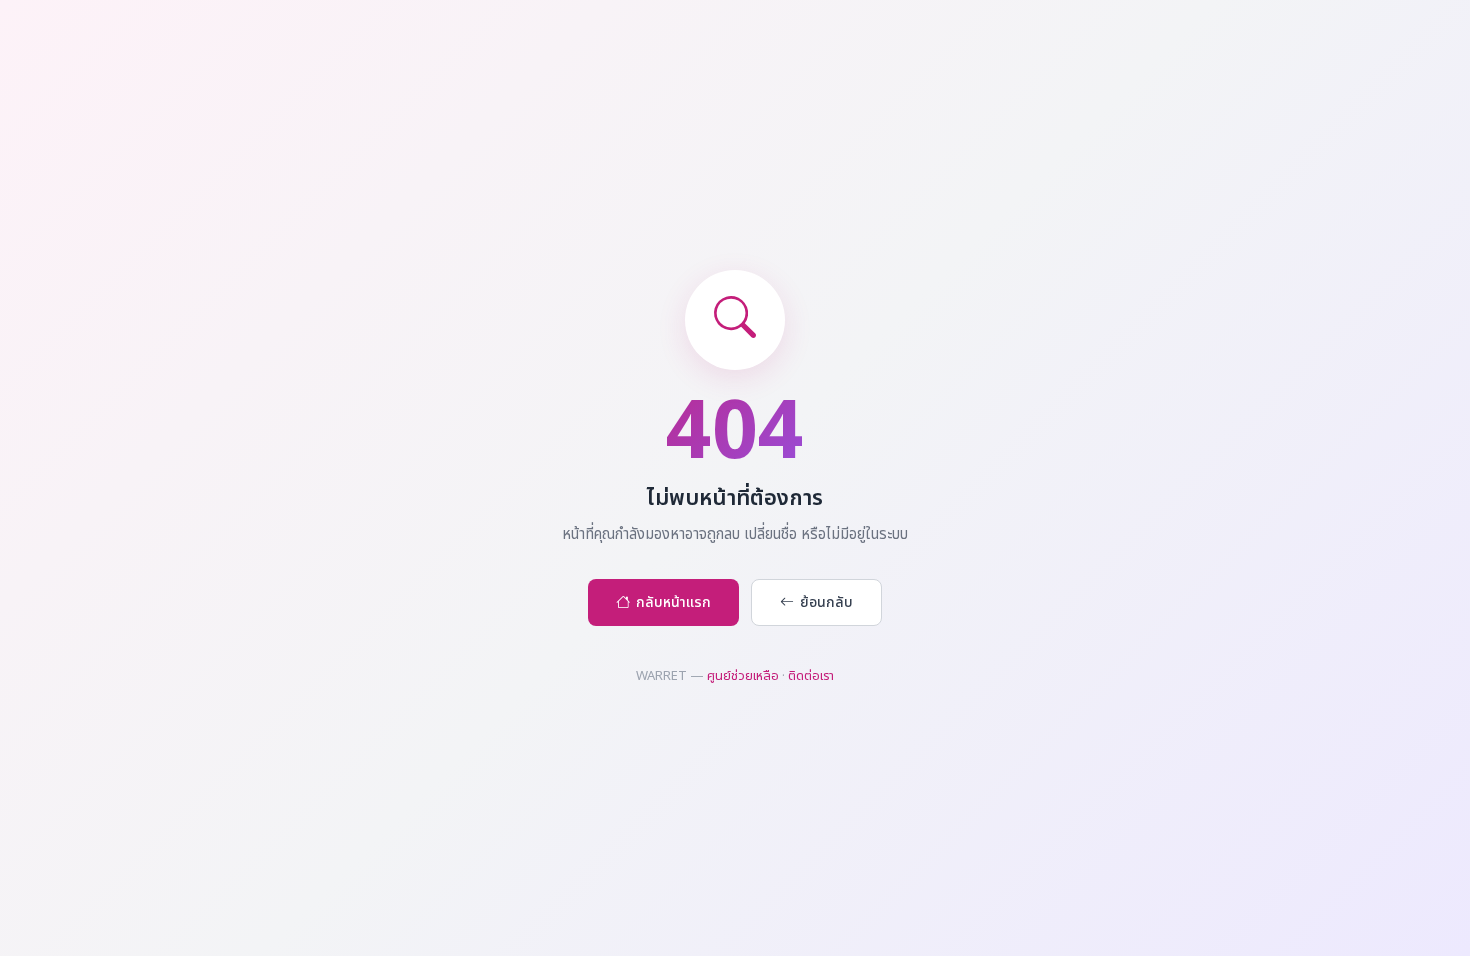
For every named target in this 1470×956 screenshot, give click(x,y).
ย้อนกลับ (826, 602)
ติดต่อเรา (811, 676)
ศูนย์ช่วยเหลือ (743, 676)
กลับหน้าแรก (673, 602)
